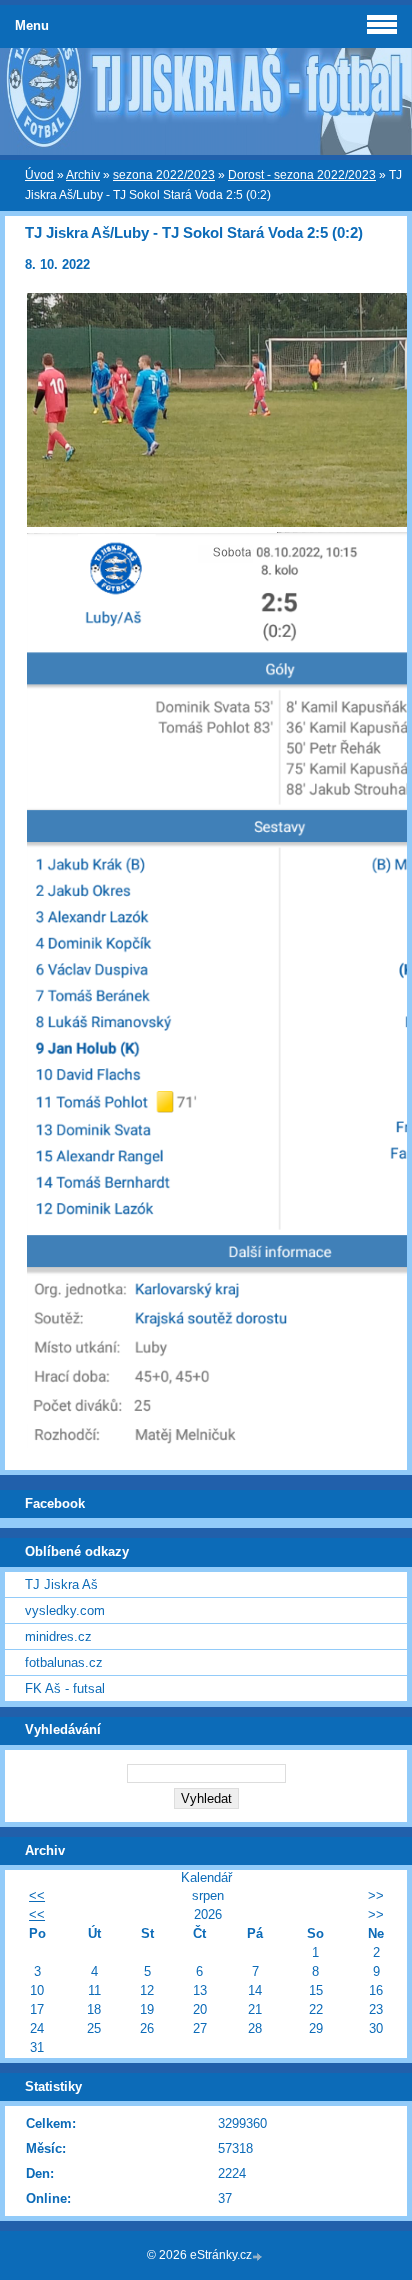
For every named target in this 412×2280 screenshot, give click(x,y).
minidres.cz (58, 1636)
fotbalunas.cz (64, 1662)
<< (37, 1895)
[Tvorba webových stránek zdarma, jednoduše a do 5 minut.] (259, 2256)
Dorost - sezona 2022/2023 (302, 175)
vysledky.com (65, 1610)
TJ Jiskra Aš (61, 1584)
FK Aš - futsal (65, 1688)
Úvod (39, 175)
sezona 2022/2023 (164, 175)
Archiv (83, 175)
